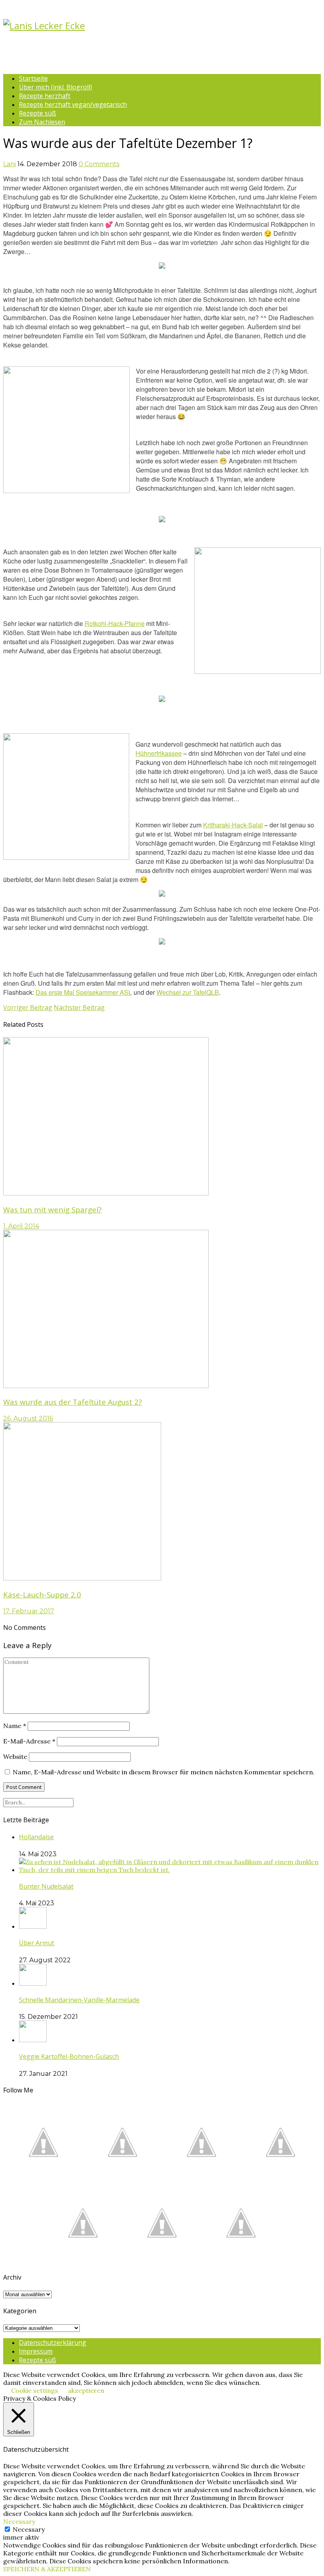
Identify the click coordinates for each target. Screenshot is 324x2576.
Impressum (36, 2351)
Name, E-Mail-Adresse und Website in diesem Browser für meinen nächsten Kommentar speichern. (164, 1772)
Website (15, 1757)
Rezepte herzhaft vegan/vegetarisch (73, 104)
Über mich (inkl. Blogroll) (56, 87)
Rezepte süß (38, 113)
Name (15, 1726)
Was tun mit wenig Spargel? (52, 1209)
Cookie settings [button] (35, 2390)
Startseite (33, 78)
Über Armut (37, 1943)
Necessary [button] (19, 2521)
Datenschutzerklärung (53, 2343)
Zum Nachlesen (42, 122)
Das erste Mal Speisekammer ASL (84, 992)
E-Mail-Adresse (29, 1741)
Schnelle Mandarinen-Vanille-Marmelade (79, 2000)
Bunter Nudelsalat (46, 1886)
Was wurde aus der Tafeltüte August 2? (73, 1402)
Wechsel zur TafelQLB (188, 992)
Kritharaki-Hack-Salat (233, 825)
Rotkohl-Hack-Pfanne (115, 623)
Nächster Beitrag (79, 1007)
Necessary (29, 2529)
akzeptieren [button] (86, 2390)
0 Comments (99, 164)
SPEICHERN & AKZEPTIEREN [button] (47, 2569)
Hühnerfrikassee (159, 753)
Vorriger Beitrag (28, 1007)
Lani (9, 164)
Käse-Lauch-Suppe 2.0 (42, 1594)
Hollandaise (36, 1837)
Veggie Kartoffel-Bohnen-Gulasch (69, 2056)
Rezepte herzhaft (45, 96)
